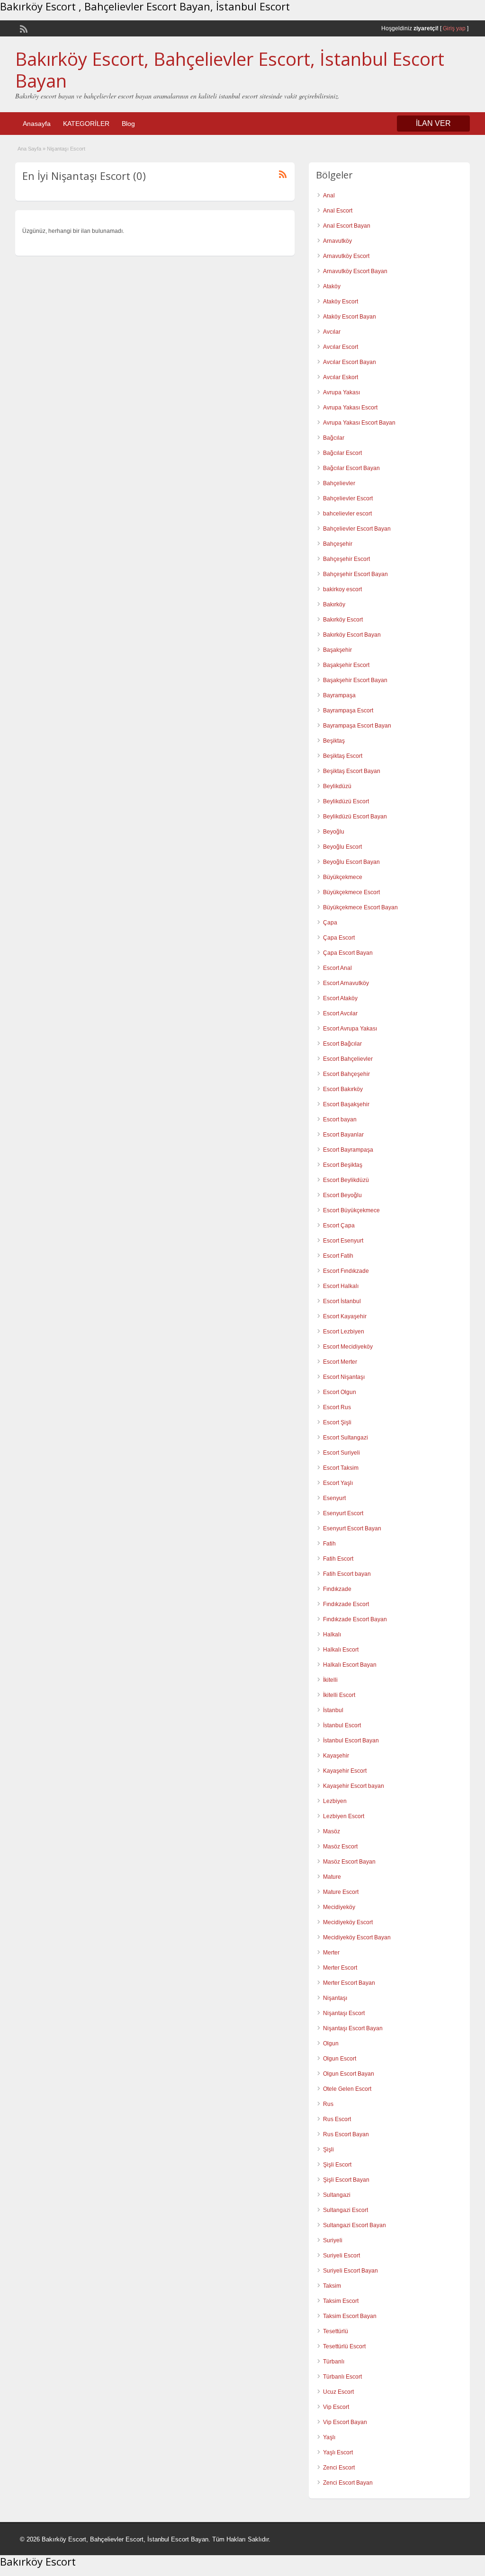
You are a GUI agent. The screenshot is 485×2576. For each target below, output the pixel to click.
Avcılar (332, 332)
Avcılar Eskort (341, 377)
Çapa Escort (339, 938)
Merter (331, 1953)
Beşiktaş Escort (343, 756)
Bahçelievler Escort (348, 498)
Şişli (328, 2150)
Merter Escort (340, 1968)
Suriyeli (333, 2240)
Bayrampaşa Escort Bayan (357, 726)
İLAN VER (433, 123)
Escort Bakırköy (343, 1089)
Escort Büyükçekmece (351, 1210)
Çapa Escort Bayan (348, 953)
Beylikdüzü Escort (346, 801)
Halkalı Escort (341, 1650)
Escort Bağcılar (342, 1044)
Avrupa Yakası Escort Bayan (359, 423)
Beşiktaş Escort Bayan (352, 771)
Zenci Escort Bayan (348, 2483)
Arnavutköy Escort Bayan (355, 271)
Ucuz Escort (338, 2392)
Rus (328, 2104)
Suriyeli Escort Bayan (350, 2271)
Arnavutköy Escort (346, 256)
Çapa (330, 923)
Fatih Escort (338, 1559)
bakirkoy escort (342, 589)
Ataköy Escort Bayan (350, 317)
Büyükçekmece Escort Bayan (360, 907)
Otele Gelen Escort (347, 2089)
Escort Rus (337, 1407)
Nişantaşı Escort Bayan (353, 2028)
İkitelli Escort (339, 1695)
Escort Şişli (337, 1422)
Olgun (331, 2043)
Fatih (329, 1544)
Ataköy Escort (341, 302)
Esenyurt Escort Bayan (352, 1528)
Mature (332, 1877)
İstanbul (333, 1710)
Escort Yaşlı (338, 1483)
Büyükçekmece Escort (351, 892)
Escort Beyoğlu (342, 1195)
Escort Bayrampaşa (348, 1150)
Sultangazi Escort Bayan (355, 2225)
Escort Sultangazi (346, 1438)
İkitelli (330, 1680)
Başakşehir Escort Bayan (355, 680)
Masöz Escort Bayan (349, 1862)
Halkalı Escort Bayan (350, 1665)
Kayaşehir (336, 1756)
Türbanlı (334, 2362)
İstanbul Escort (342, 1725)
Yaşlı (329, 2437)
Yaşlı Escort (338, 2452)
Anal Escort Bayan (347, 226)
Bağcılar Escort (342, 453)
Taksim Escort (341, 2301)
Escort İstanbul (342, 1301)
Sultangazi (337, 2195)
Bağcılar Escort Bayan (351, 468)
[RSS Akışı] (23, 28)
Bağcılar (334, 438)
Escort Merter (340, 1362)
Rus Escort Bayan (346, 2134)
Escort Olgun (340, 1392)
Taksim (332, 2286)
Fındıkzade (337, 1589)
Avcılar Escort (341, 347)
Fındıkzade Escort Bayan (355, 1619)
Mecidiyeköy (339, 1907)
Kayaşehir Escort (345, 1771)
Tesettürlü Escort (344, 2346)
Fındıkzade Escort (346, 1604)
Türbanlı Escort (342, 2377)
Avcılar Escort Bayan (350, 362)
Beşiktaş (334, 741)
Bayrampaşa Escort (348, 711)
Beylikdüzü (337, 786)
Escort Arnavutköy (346, 983)
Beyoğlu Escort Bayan (351, 862)
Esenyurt (334, 1498)
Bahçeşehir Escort (346, 559)
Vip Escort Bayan (345, 2422)
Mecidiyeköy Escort (348, 1922)
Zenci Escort (339, 2468)
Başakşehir (337, 650)
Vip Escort (336, 2407)
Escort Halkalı (341, 1286)
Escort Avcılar (340, 1013)
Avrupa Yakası (341, 392)
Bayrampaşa (339, 695)
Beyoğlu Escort (342, 847)
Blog (128, 124)
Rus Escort (337, 2119)
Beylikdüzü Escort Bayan (355, 817)
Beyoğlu (334, 832)
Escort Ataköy (340, 998)
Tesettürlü (336, 2331)
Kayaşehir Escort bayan (354, 1786)
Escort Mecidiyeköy (348, 1347)
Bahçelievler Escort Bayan (357, 529)
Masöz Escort (340, 1847)
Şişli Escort (337, 2165)
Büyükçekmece (343, 877)
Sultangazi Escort (346, 2210)
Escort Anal (337, 968)
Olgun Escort (340, 2059)
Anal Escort (338, 211)
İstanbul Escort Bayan (351, 1741)
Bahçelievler (339, 483)
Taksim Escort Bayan (350, 2316)
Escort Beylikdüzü (346, 1180)
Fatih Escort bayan (347, 1574)
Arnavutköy (337, 241)
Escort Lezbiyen (344, 1332)
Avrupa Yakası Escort (350, 408)
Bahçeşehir (338, 544)
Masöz (332, 1831)
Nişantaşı (335, 1998)
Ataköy (332, 286)
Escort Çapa (339, 1226)
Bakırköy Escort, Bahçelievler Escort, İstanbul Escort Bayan (230, 70)
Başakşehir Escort (346, 665)
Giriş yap (454, 28)
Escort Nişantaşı (344, 1377)
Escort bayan (340, 1119)
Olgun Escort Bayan (349, 2074)
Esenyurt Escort (343, 1513)
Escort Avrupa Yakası (350, 1029)
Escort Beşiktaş (343, 1165)
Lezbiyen (335, 1801)
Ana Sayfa (29, 149)
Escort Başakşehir (346, 1104)
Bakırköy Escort (343, 620)
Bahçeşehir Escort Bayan (355, 574)
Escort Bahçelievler (348, 1059)
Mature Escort (341, 1892)
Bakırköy (334, 604)
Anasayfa (37, 124)
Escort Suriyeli (341, 1453)
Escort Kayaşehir (345, 1316)
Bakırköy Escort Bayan (352, 635)
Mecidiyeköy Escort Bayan (357, 1937)
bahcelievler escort (347, 514)
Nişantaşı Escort (344, 2013)
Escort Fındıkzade (346, 1271)
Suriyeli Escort (341, 2256)
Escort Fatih (338, 1256)
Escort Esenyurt (343, 1241)
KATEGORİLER (86, 124)
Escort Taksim (341, 1468)
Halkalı (332, 1634)
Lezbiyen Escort (344, 1816)
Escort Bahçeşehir (346, 1074)
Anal (329, 195)
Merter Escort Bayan (349, 1983)
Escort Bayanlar (343, 1135)
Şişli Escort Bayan (346, 2180)
